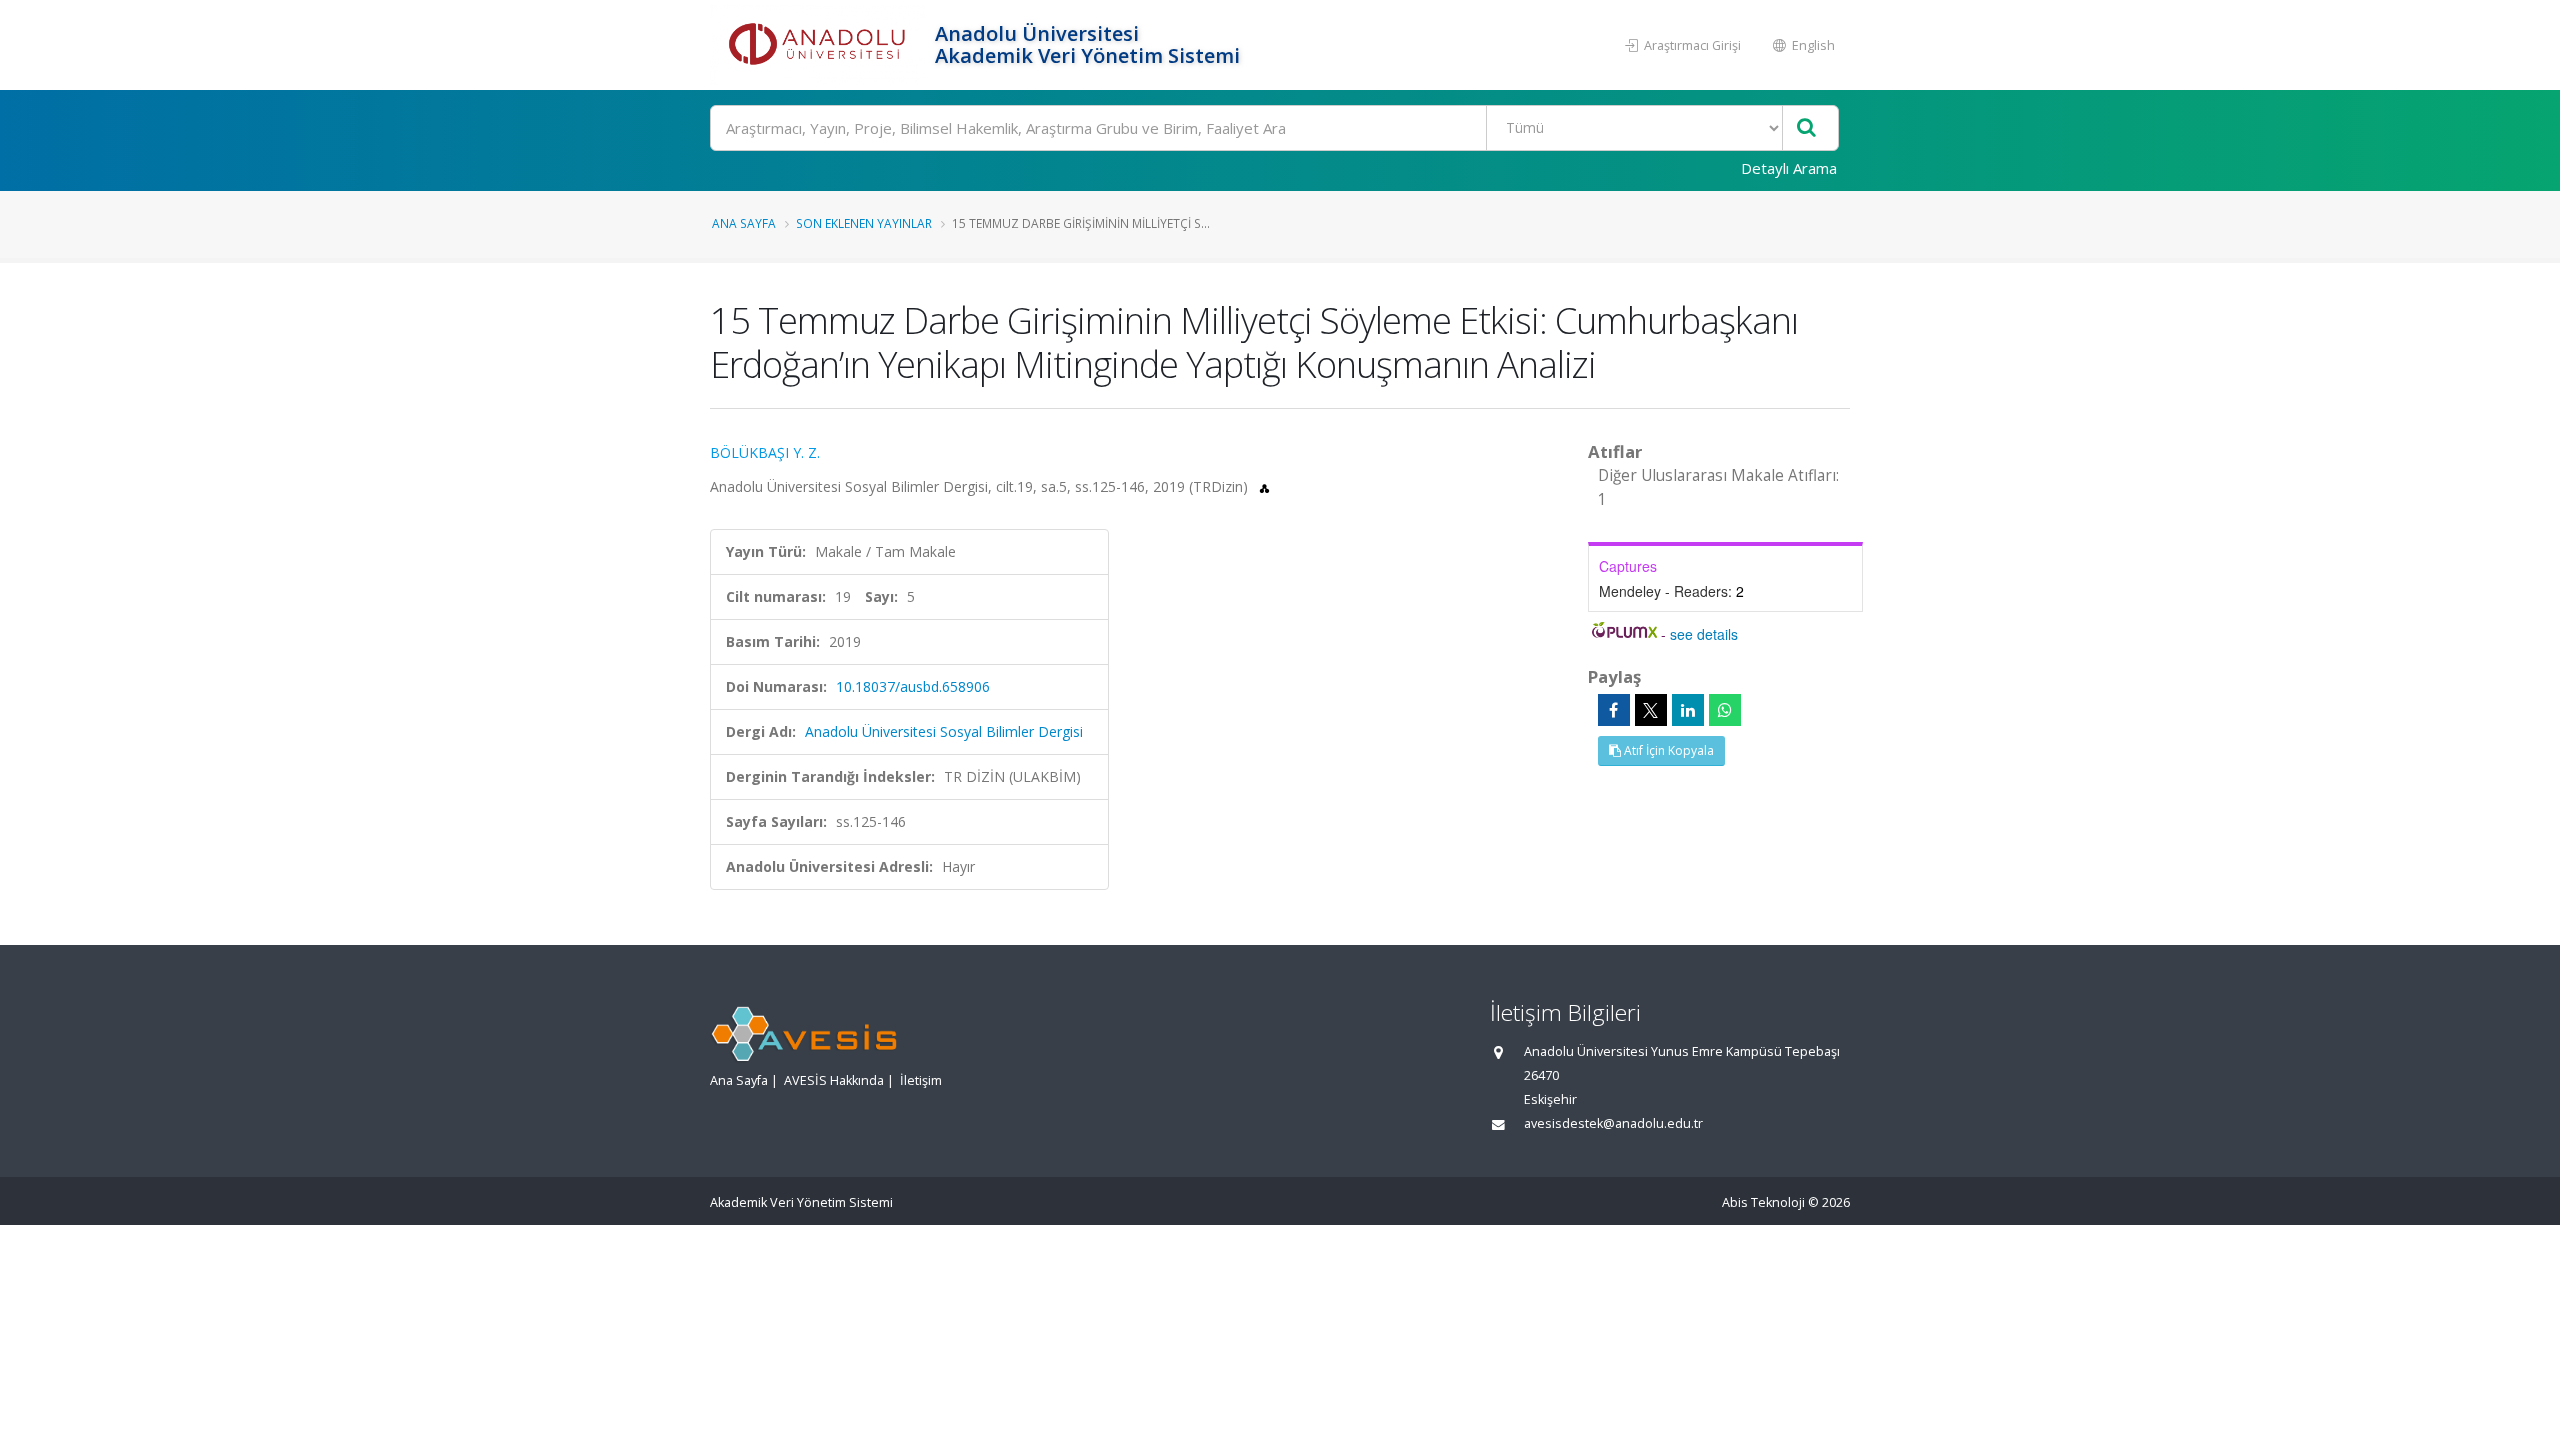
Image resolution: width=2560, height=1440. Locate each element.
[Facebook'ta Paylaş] (1614, 710)
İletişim (921, 1080)
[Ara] (1806, 128)
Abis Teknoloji (1763, 1202)
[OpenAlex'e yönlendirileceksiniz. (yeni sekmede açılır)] (1264, 486)
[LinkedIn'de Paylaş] (1688, 710)
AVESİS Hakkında (834, 1080)
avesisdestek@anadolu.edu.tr (1613, 1123)
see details (1704, 634)
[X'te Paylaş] (1651, 710)
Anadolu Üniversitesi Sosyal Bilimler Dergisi (944, 731)
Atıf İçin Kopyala (1667, 750)
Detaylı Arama (1789, 168)
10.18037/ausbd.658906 (913, 686)
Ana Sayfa (744, 223)
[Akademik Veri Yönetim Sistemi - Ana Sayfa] (820, 45)
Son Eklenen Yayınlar (864, 223)
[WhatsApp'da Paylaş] (1725, 710)
